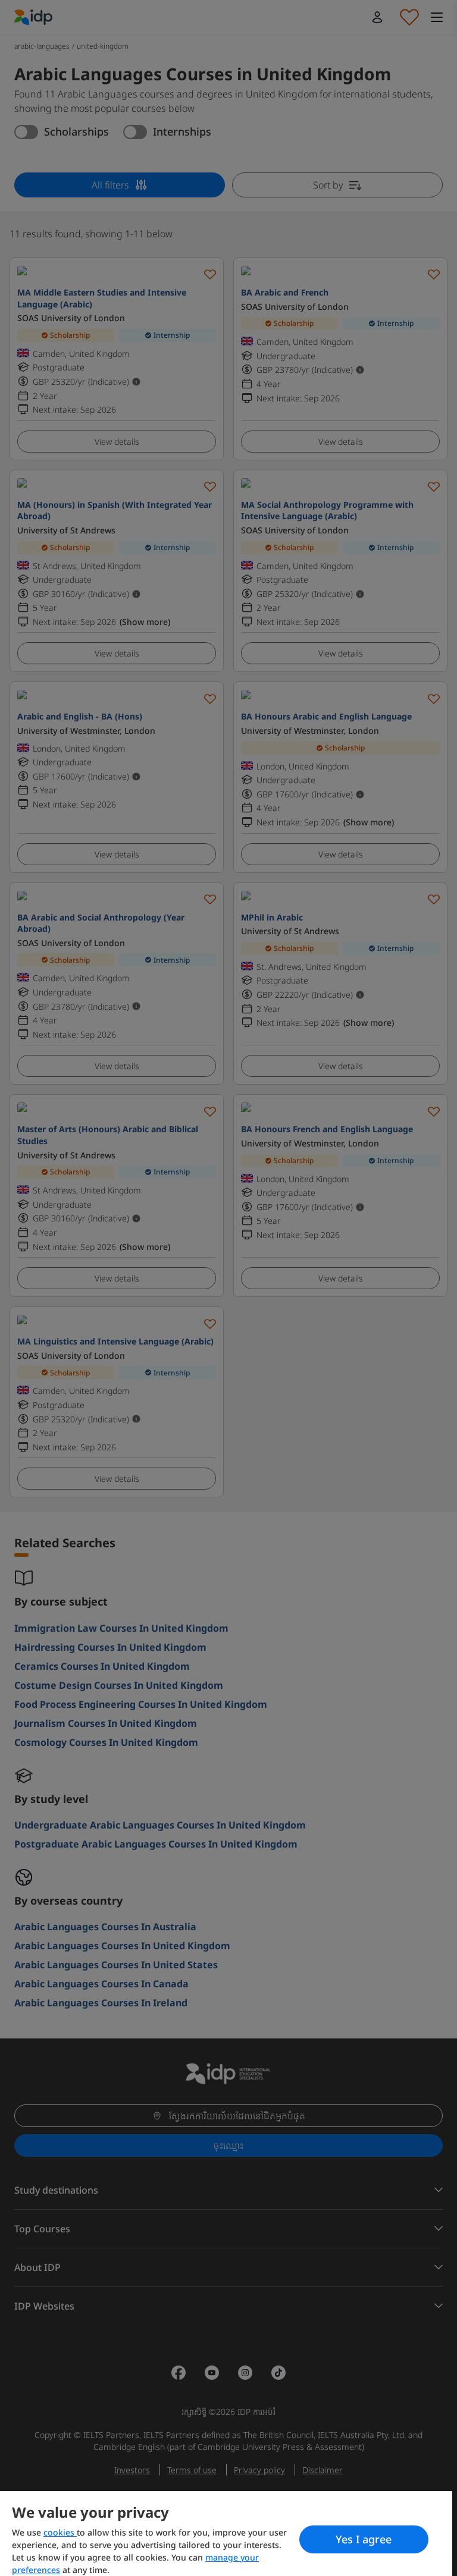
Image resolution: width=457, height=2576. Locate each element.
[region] (226, 2533)
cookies (60, 2532)
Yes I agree (364, 2539)
